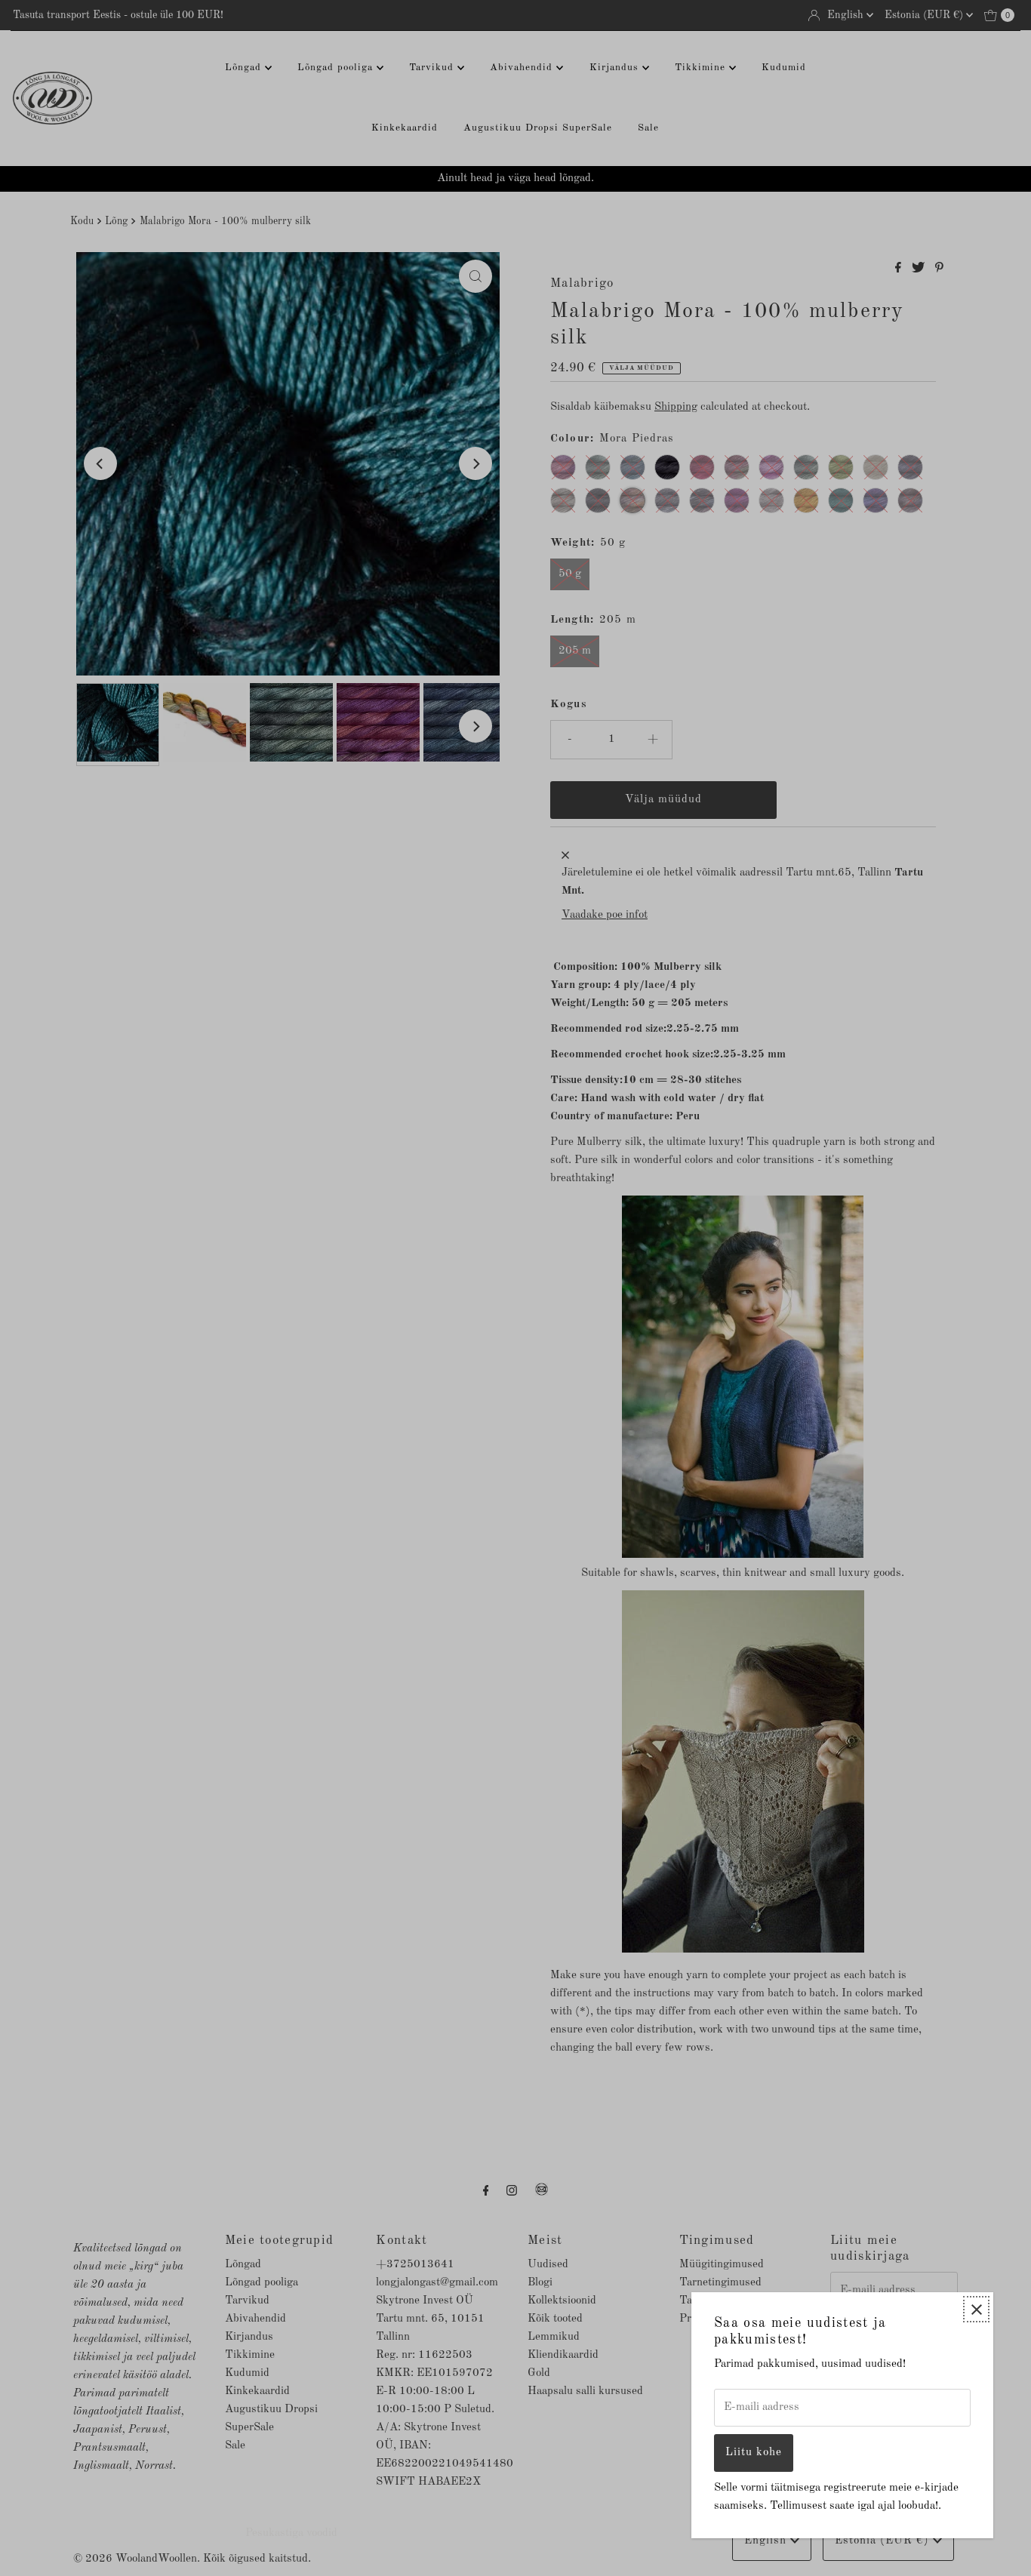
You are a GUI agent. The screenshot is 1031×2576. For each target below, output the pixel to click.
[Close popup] (976, 2309)
